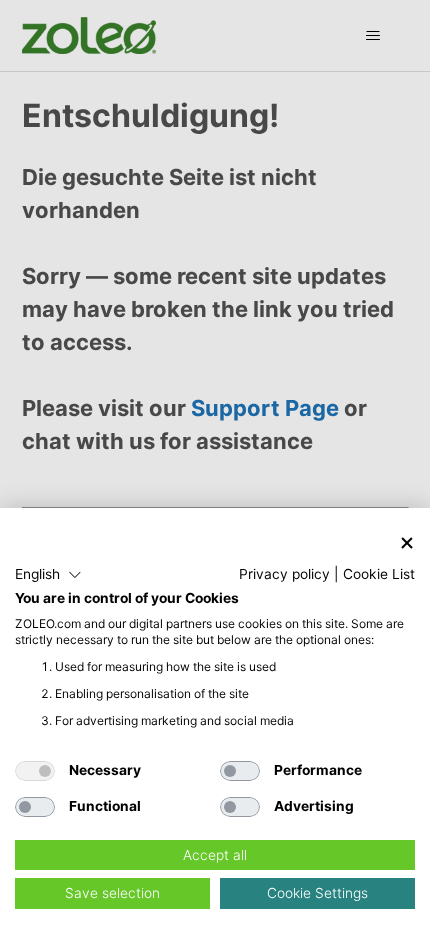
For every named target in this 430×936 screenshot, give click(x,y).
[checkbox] (35, 771)
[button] (48, 575)
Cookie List (379, 574)
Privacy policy (284, 574)
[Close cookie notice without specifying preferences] (407, 542)
